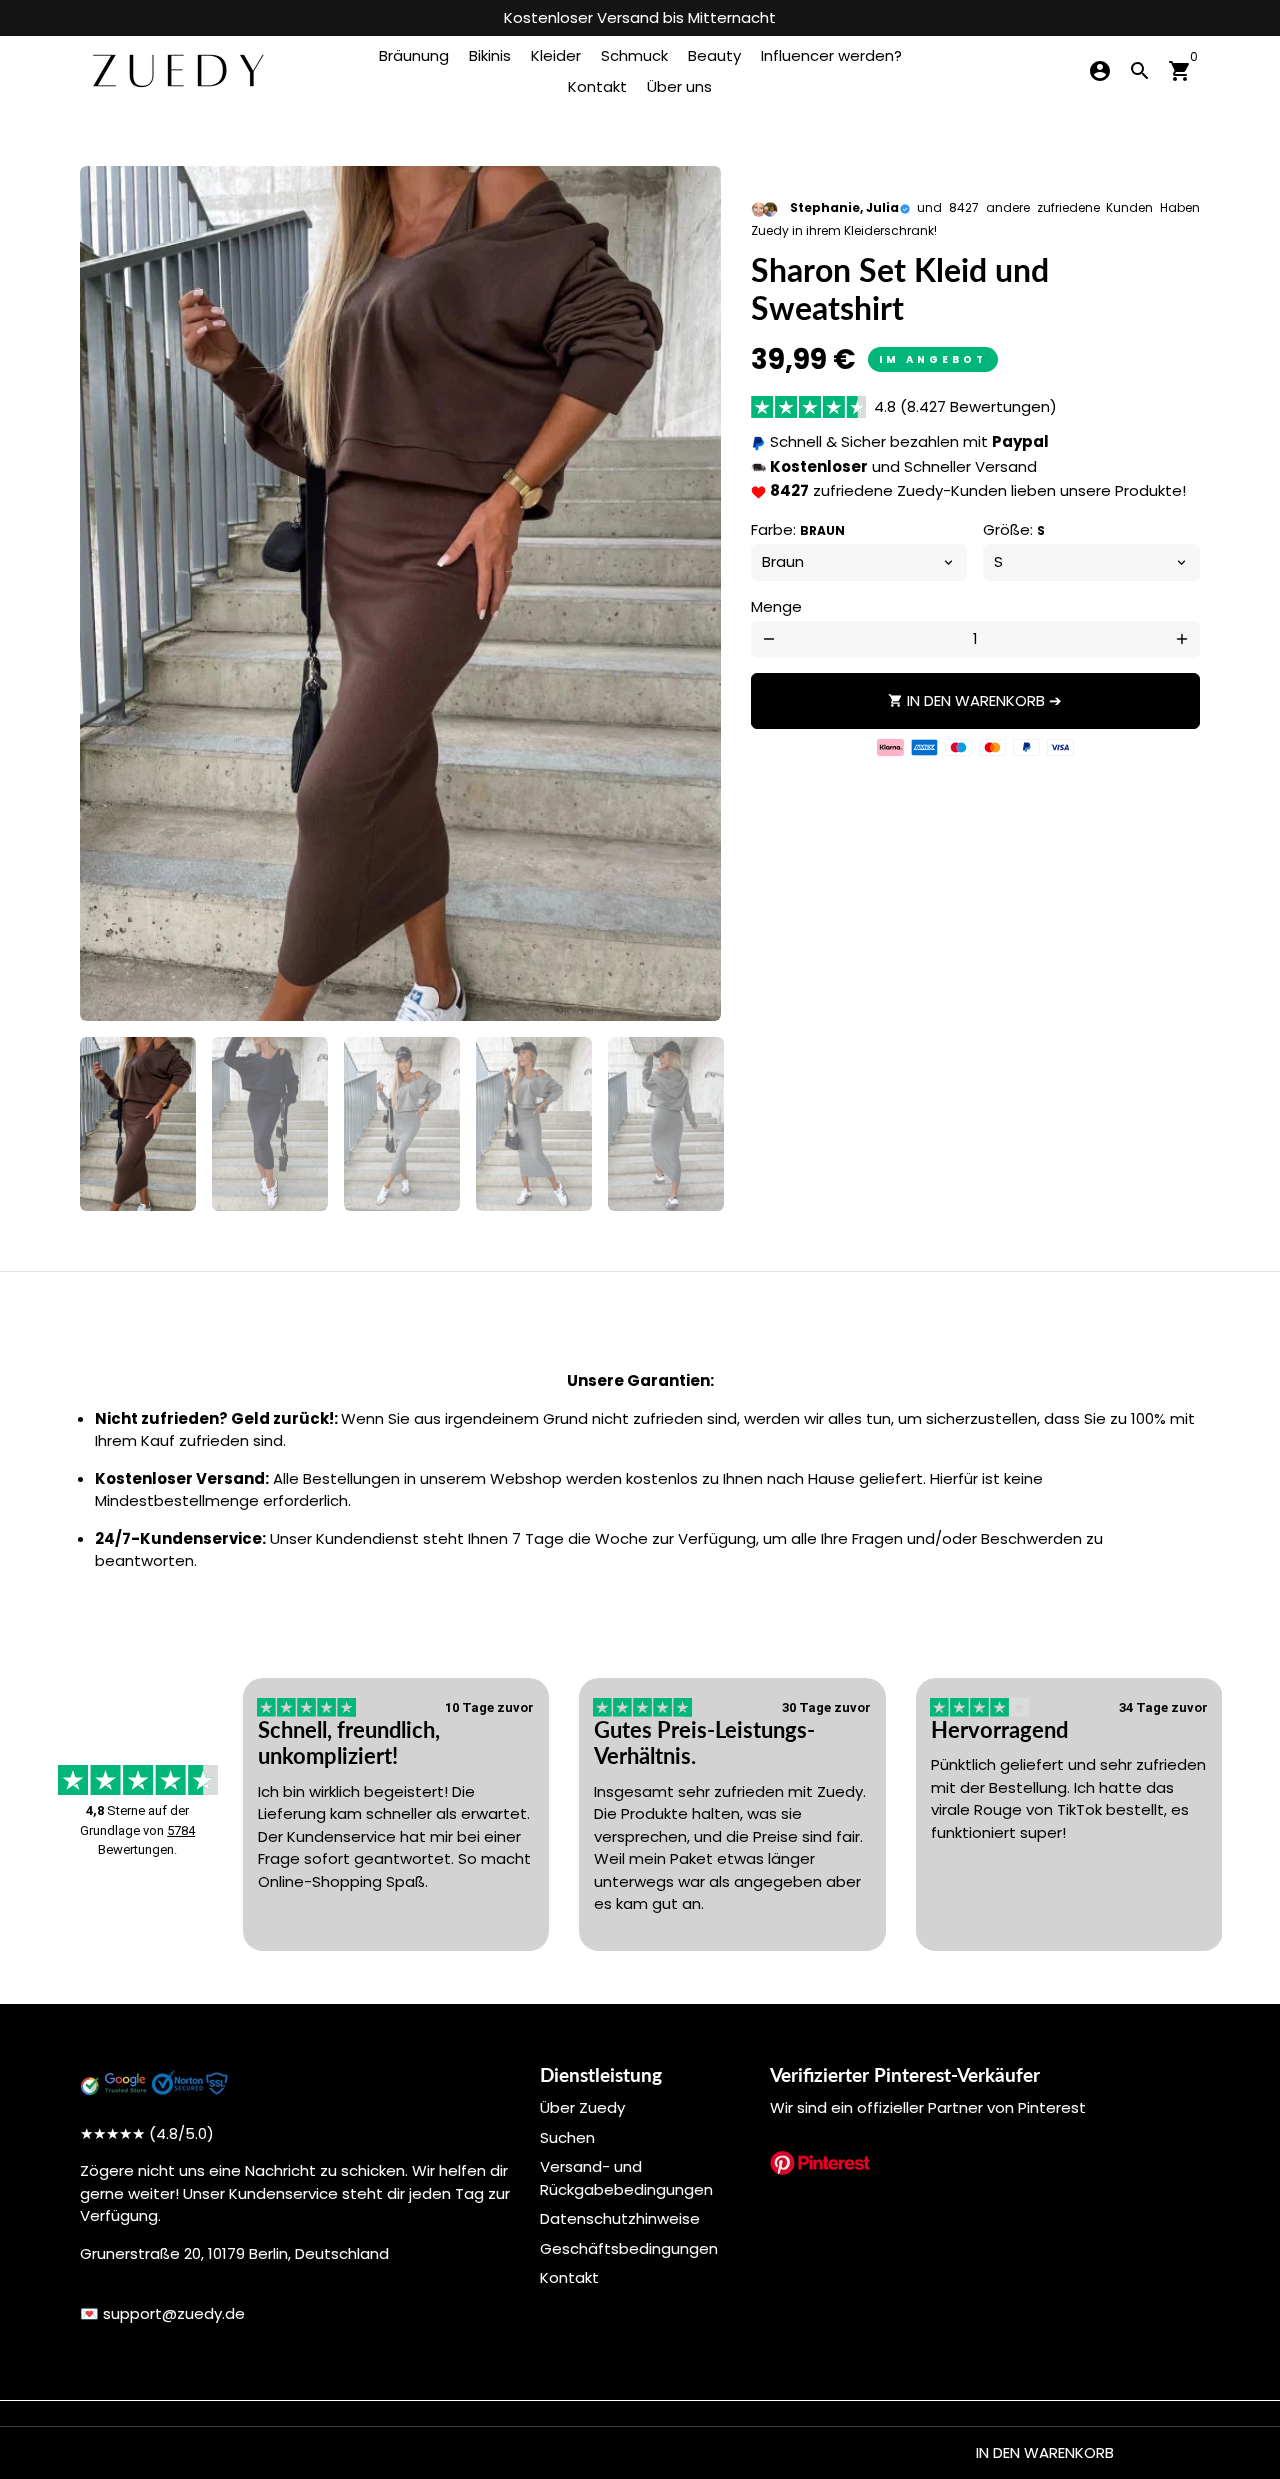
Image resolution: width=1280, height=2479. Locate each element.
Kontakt (597, 86)
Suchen (567, 2137)
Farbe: (798, 529)
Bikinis (490, 55)
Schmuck (634, 55)
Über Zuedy (582, 2107)
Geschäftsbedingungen (629, 2248)
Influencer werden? (831, 55)
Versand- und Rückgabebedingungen (626, 2178)
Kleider (556, 55)
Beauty (714, 55)
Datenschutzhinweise (620, 2218)
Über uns (679, 86)
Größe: (1014, 529)
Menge (776, 606)
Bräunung (414, 55)
